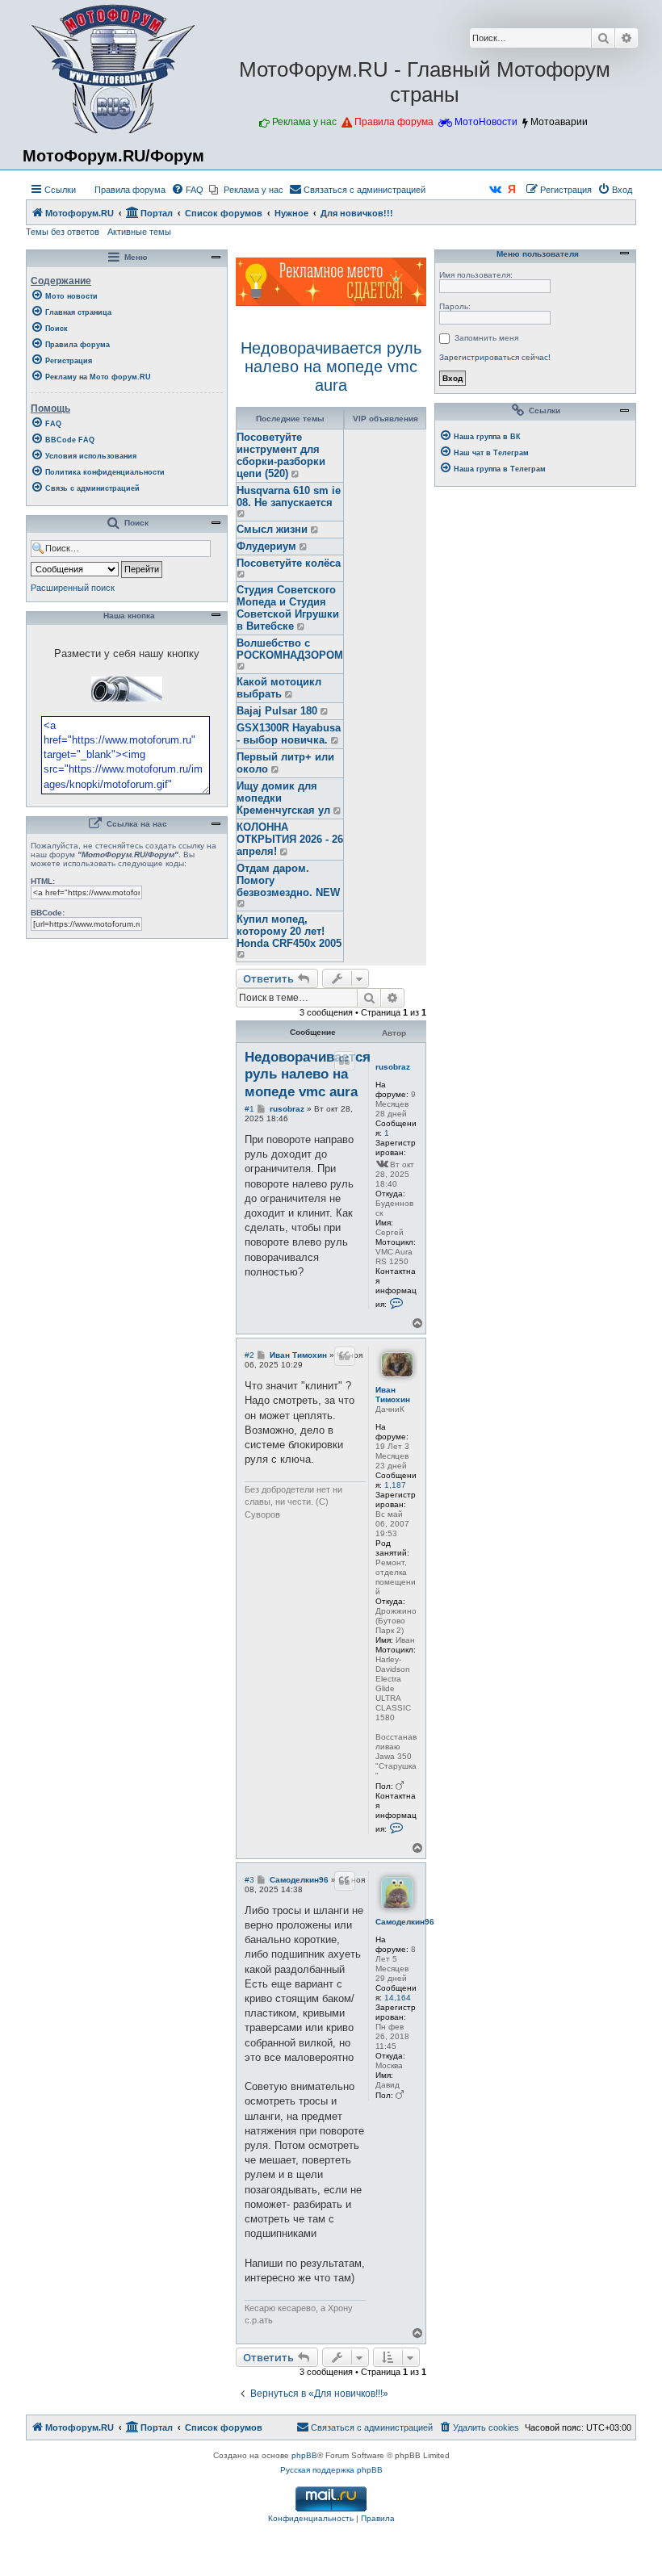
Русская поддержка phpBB (331, 2470)
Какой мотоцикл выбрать (279, 688)
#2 (249, 1355)
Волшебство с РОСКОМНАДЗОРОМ (290, 649)
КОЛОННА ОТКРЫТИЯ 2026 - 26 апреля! (290, 839)
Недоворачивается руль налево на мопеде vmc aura (331, 367)
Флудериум (266, 546)
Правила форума (394, 122)
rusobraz (393, 1067)
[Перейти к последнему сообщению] (296, 474)
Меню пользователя (536, 254)
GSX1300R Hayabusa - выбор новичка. (289, 734)
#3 (249, 1880)
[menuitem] (123, 190)
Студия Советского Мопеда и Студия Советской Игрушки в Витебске (288, 608)
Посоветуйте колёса (289, 563)
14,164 (398, 1998)
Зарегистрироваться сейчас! (495, 357)
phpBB (304, 2455)
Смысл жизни (272, 529)
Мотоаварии (559, 122)
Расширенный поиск (73, 588)
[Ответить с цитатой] (345, 1061)
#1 (249, 1109)
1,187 (395, 1485)
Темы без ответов (63, 232)
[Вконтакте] (496, 190)
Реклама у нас (304, 122)
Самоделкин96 (405, 1922)
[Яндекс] (513, 190)
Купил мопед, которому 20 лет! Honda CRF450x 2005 (289, 931)
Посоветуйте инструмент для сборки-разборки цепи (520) (281, 455)
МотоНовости (486, 122)
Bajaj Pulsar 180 (277, 711)
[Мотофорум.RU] (113, 69)
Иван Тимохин (393, 1395)
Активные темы (139, 232)
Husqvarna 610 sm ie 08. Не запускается (289, 496)
